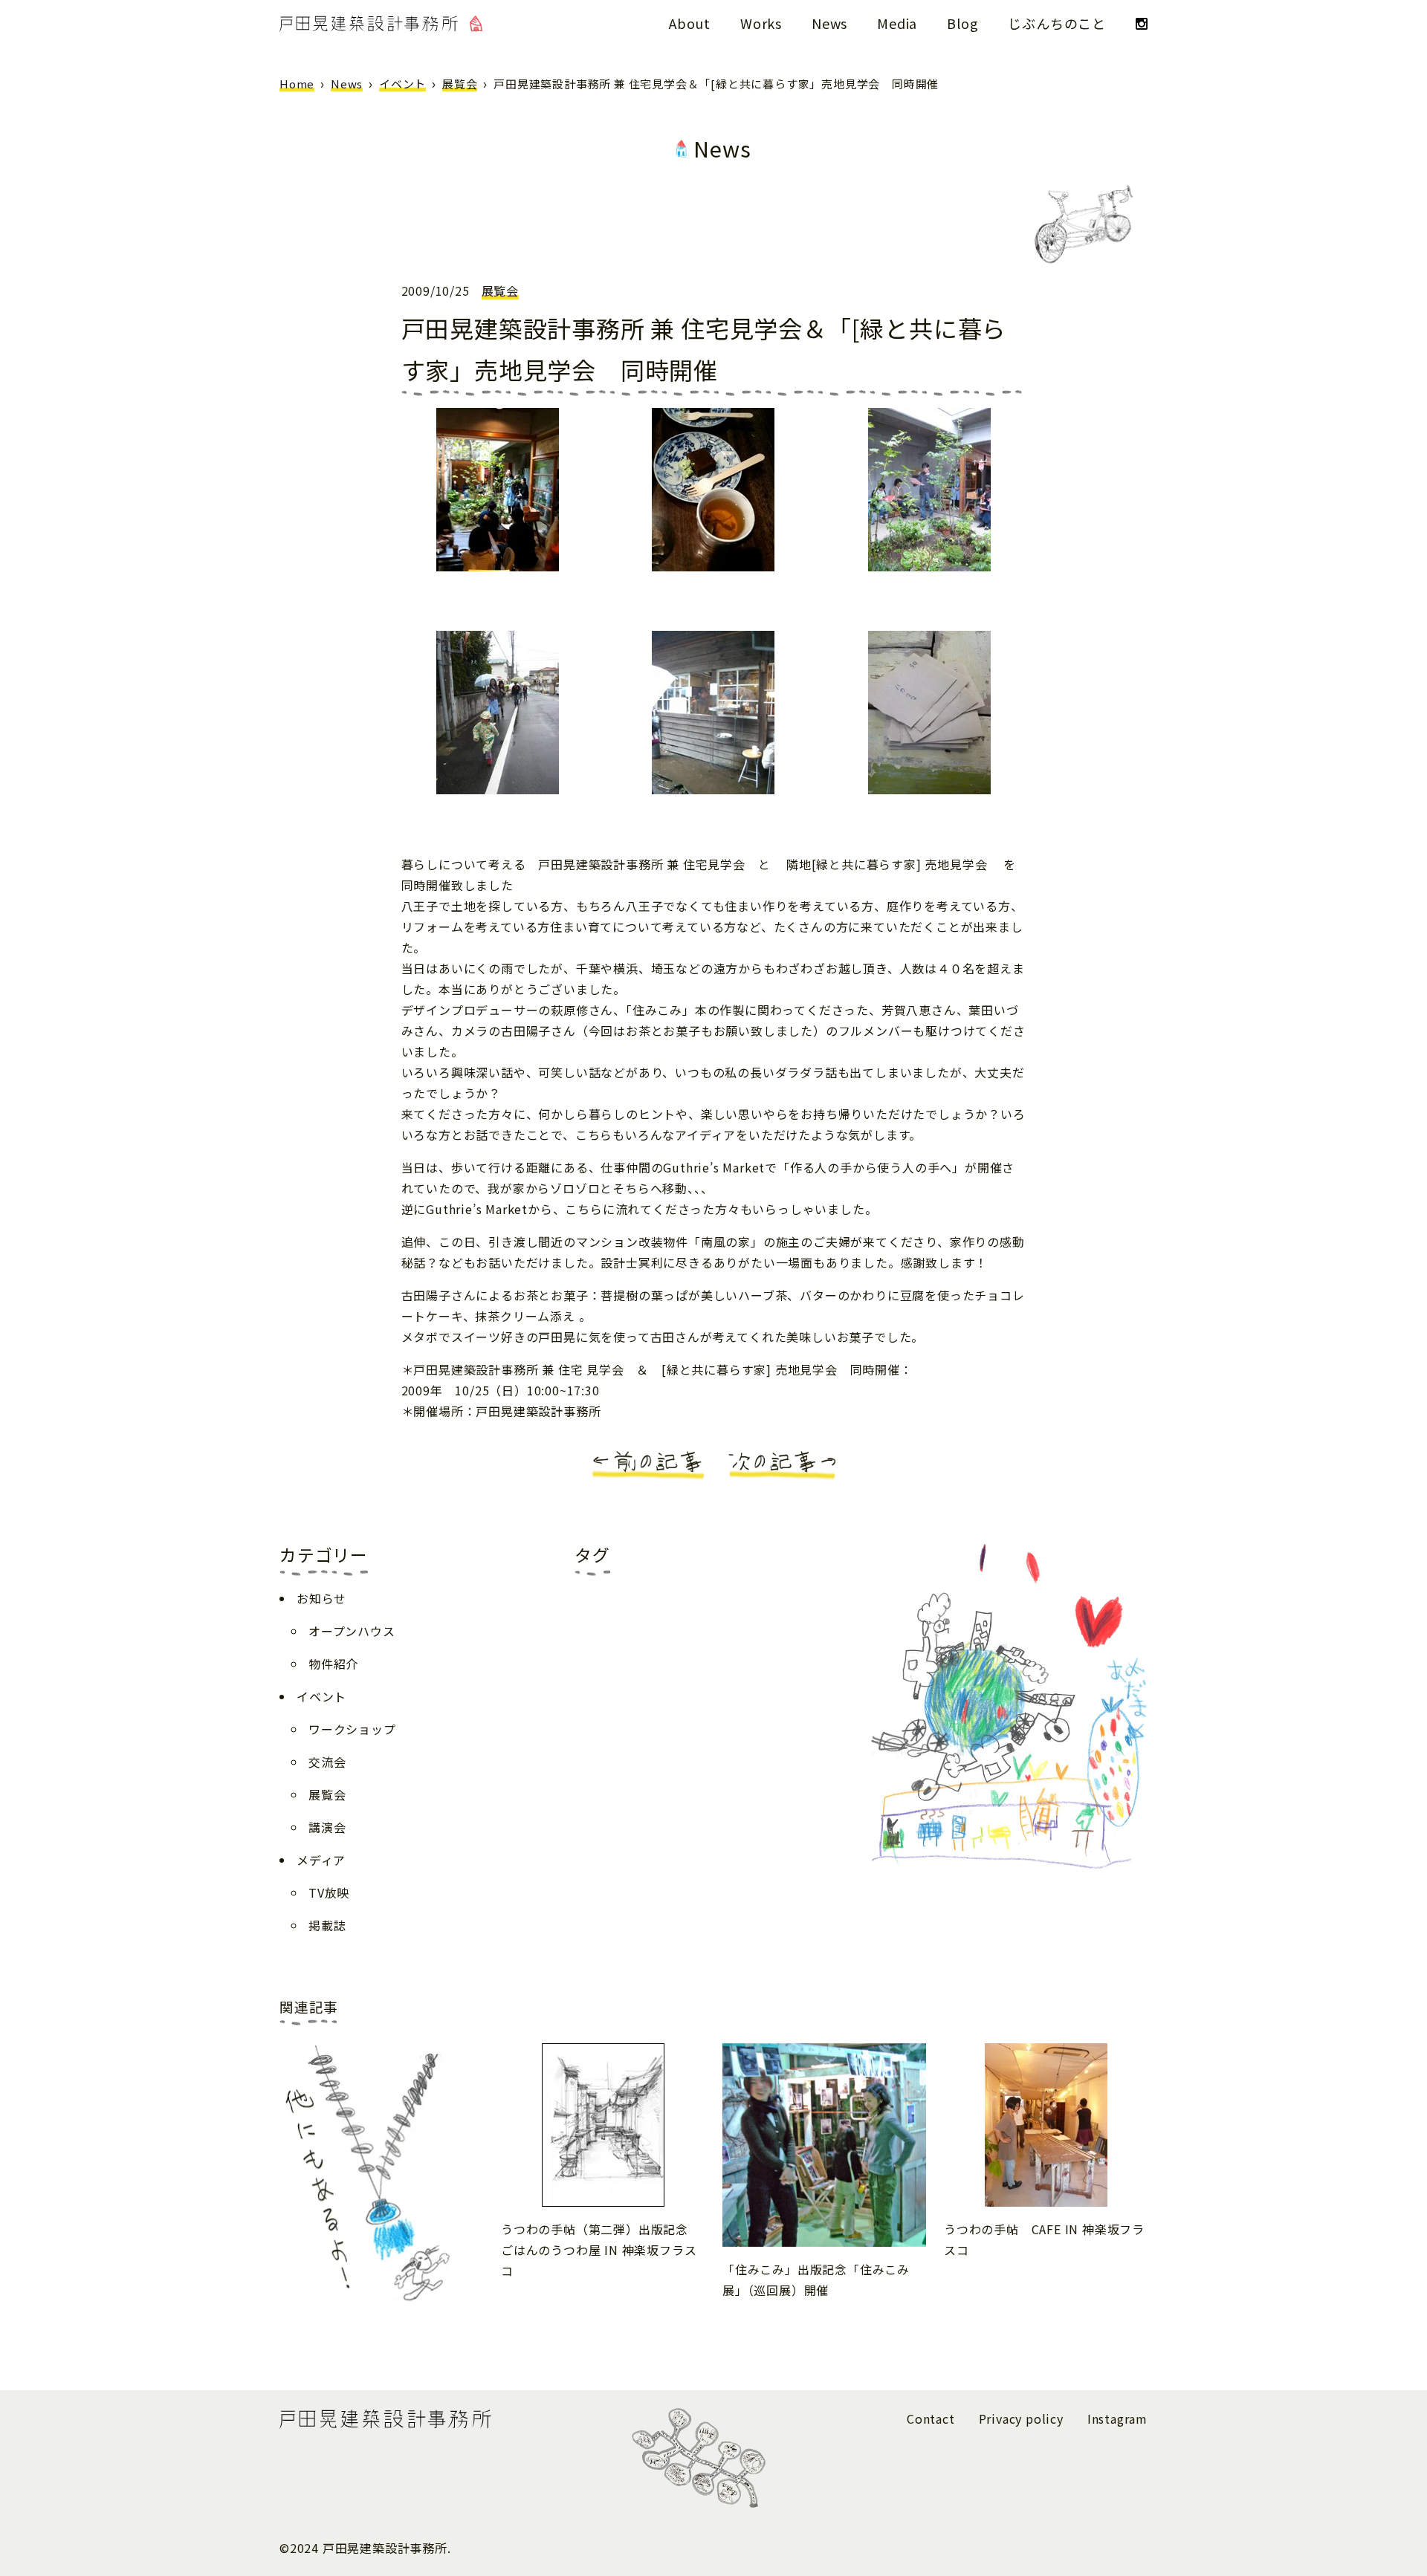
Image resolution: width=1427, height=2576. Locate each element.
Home (297, 84)
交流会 (327, 1762)
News (829, 23)
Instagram (1117, 2418)
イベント (402, 84)
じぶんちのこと (1057, 23)
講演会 (327, 1827)
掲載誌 (327, 1925)
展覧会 (460, 84)
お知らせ (321, 1598)
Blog (962, 23)
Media (897, 23)
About (690, 23)
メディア (321, 1860)
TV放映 (329, 1892)
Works (761, 23)
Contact (931, 2418)
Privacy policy (1021, 2418)
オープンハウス (352, 1631)
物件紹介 (333, 1664)
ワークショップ (352, 1729)
